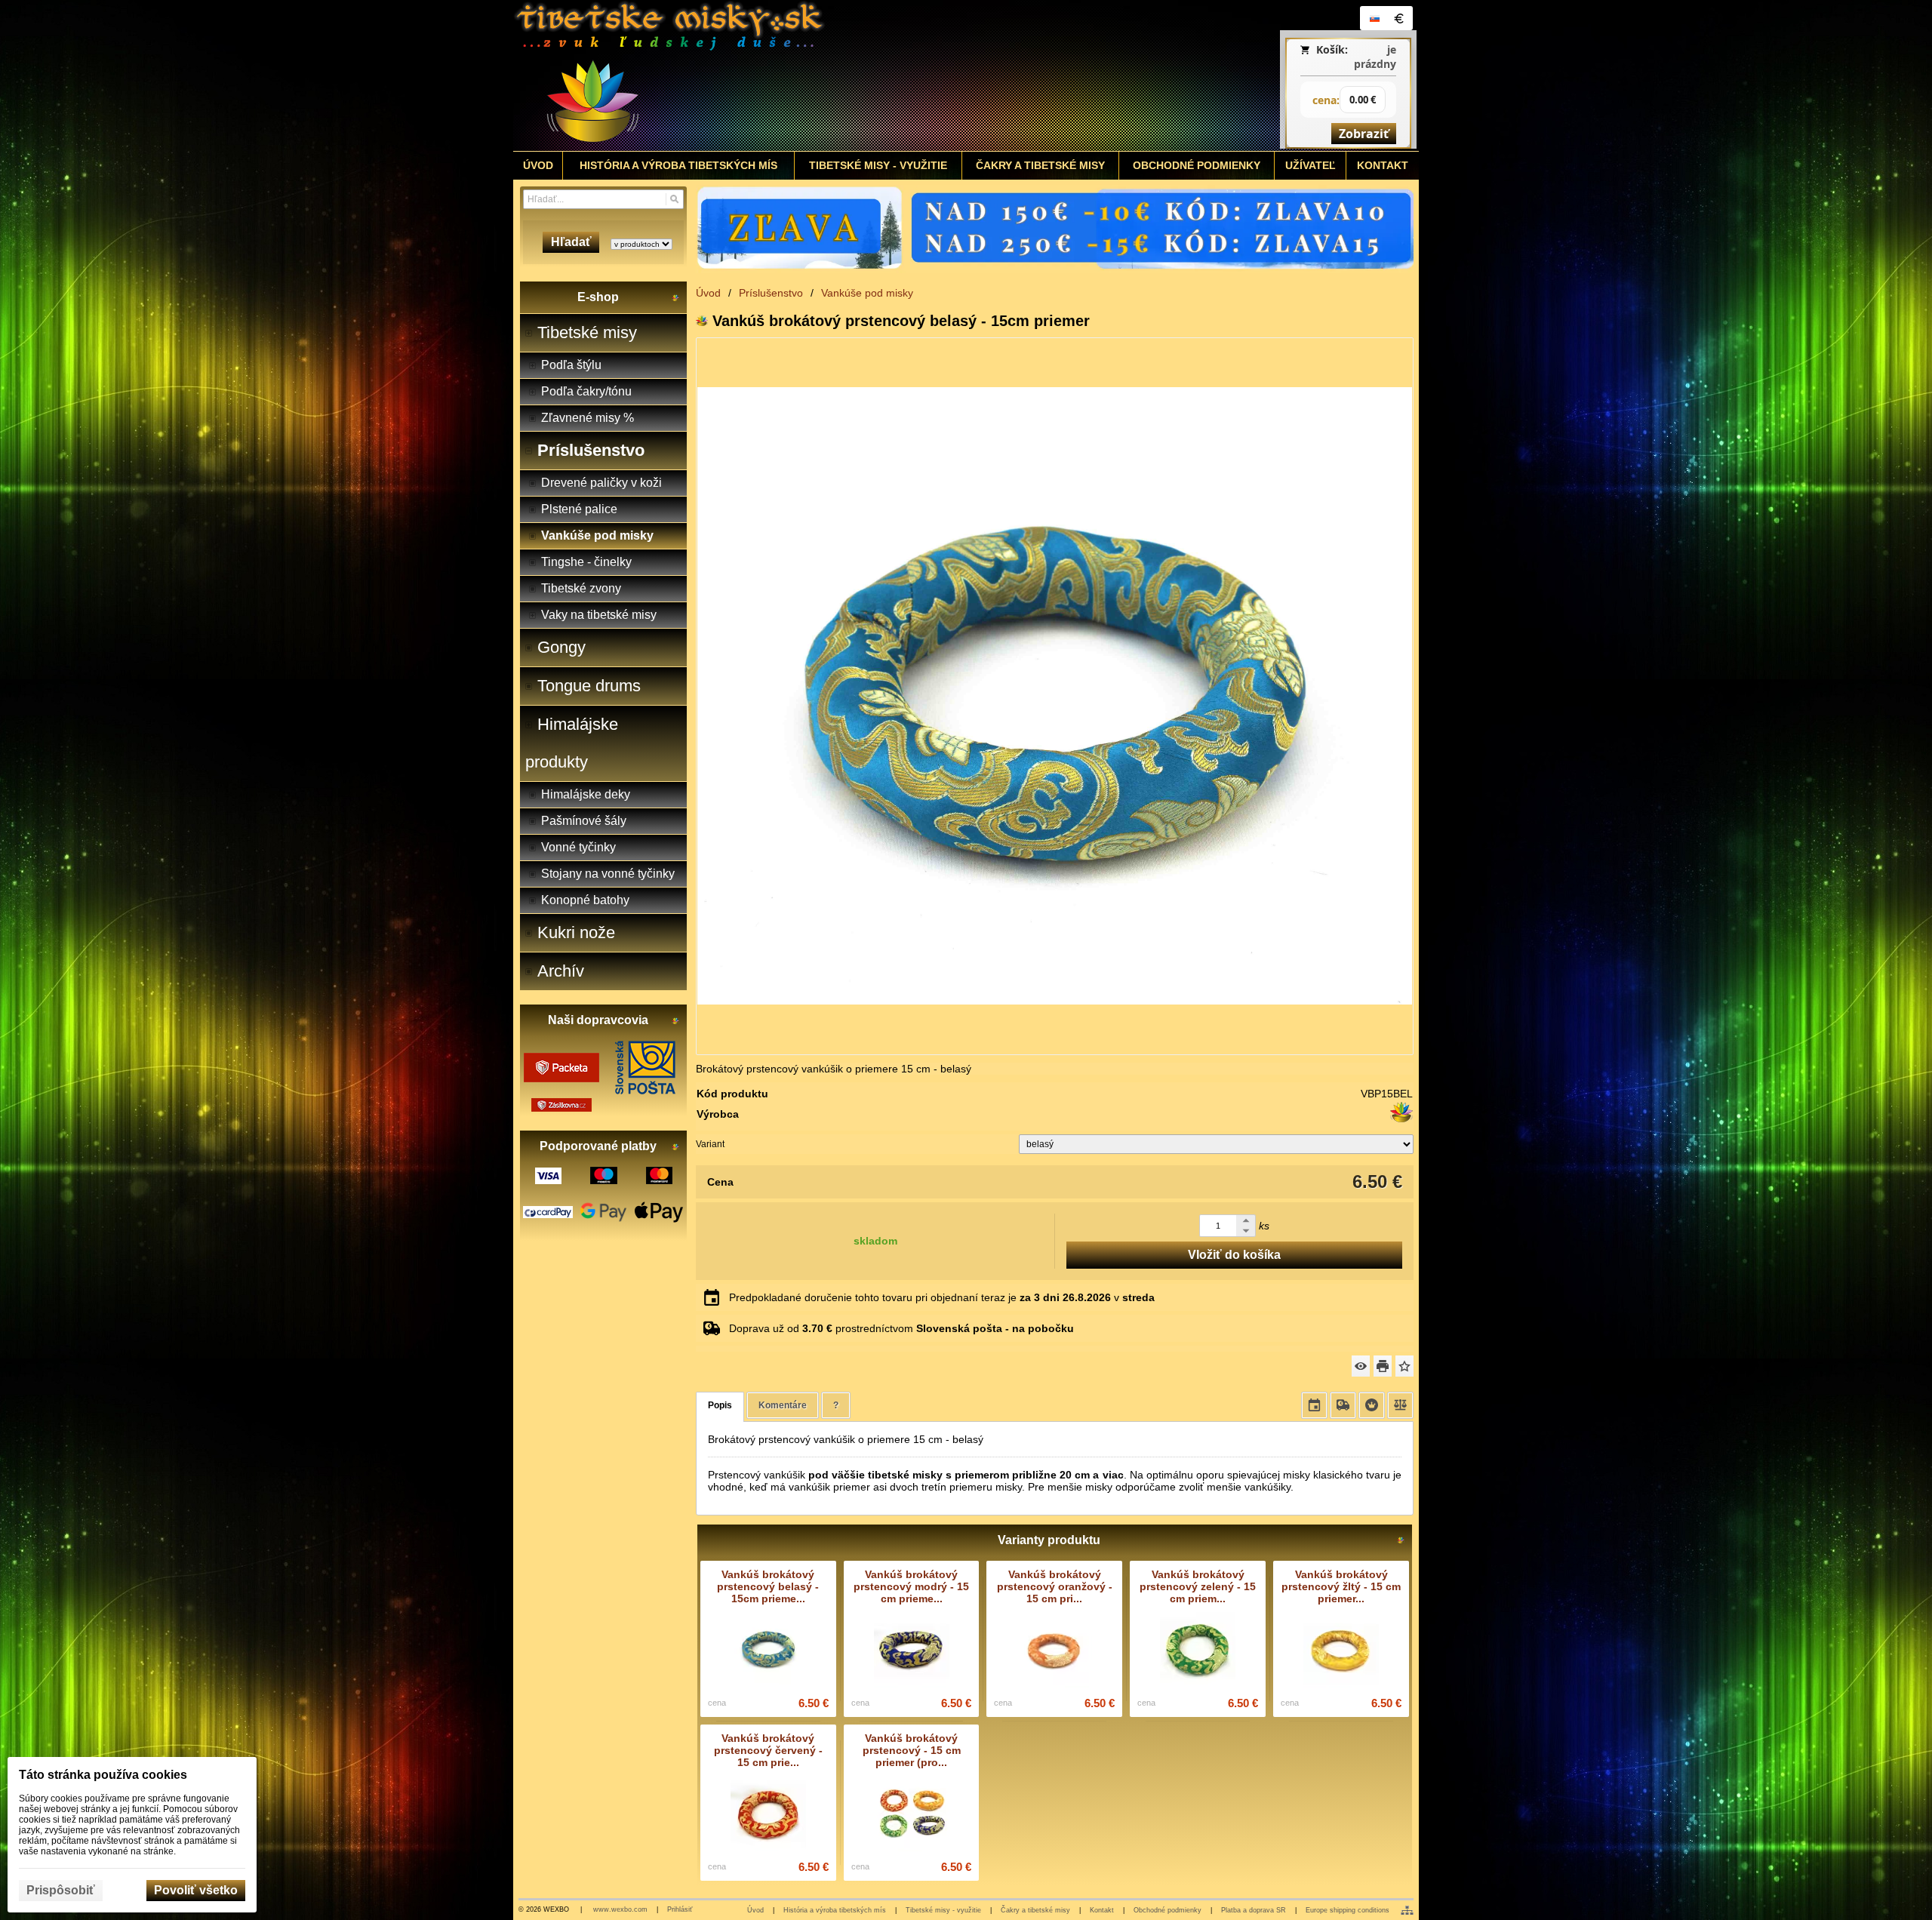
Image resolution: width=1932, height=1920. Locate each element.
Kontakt (1102, 1910)
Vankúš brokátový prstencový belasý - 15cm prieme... (768, 1586)
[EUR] (1398, 18)
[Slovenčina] (1374, 18)
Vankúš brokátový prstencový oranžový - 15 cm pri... (1055, 1586)
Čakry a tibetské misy (1035, 1910)
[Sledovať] (1361, 1366)
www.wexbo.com (620, 1909)
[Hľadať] (674, 199)
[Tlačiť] (1383, 1366)
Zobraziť (1364, 134)
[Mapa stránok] (1407, 1910)
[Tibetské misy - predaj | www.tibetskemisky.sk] (854, 75)
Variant (710, 1144)
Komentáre (783, 1405)
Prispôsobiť (61, 1890)
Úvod (755, 1910)
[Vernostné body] (1372, 1405)
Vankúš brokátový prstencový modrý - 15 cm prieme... (911, 1586)
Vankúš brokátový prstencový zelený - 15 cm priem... (1198, 1586)
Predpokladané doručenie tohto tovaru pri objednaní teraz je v (942, 1297)
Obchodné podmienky (1168, 1910)
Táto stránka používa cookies (103, 1775)
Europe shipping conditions (1347, 1910)
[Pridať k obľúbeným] (1404, 1366)
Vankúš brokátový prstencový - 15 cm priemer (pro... (912, 1750)
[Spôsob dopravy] (1343, 1405)
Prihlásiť (680, 1909)
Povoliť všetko (196, 1890)
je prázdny (1375, 57)
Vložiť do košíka (1234, 1255)
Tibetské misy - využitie (943, 1910)
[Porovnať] (1400, 1405)
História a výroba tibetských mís (835, 1910)
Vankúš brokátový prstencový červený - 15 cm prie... (768, 1750)
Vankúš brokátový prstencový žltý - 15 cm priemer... (1341, 1586)
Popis (720, 1405)
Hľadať (571, 242)
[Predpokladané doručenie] (1314, 1405)
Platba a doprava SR (1254, 1910)
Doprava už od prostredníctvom (901, 1328)
